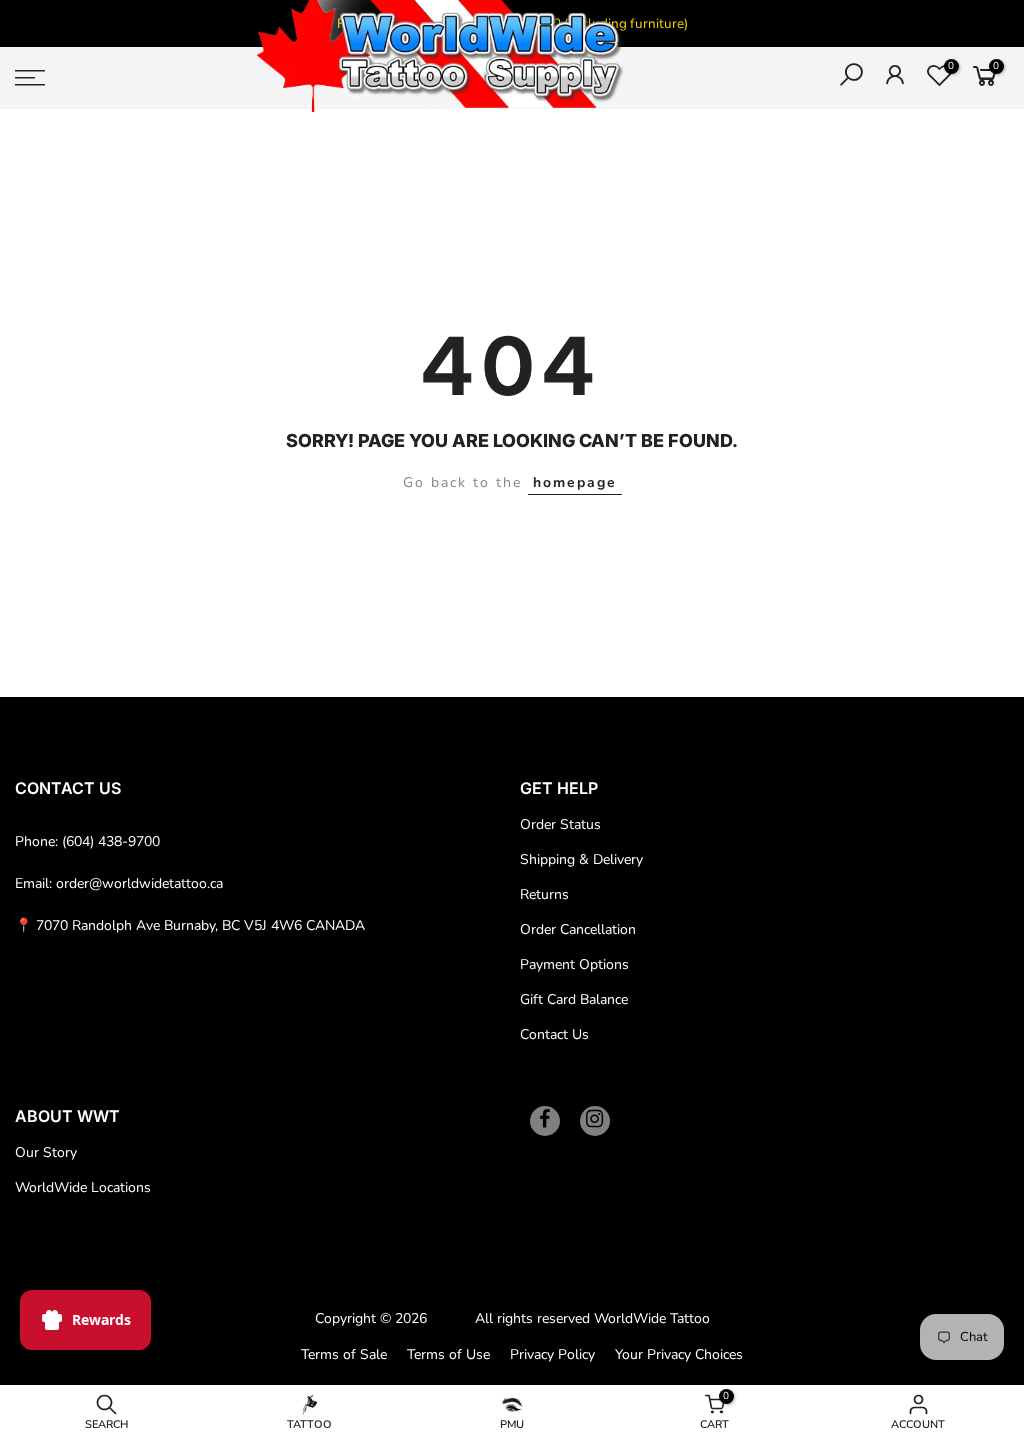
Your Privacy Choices (679, 1354)
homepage (575, 482)
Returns (544, 894)
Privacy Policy (552, 1354)
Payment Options (574, 964)
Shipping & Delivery (581, 859)
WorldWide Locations (83, 1187)
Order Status (560, 824)
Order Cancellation (578, 929)
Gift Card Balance (574, 999)
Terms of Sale (344, 1354)
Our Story (46, 1152)
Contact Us (554, 1034)
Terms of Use (448, 1354)
